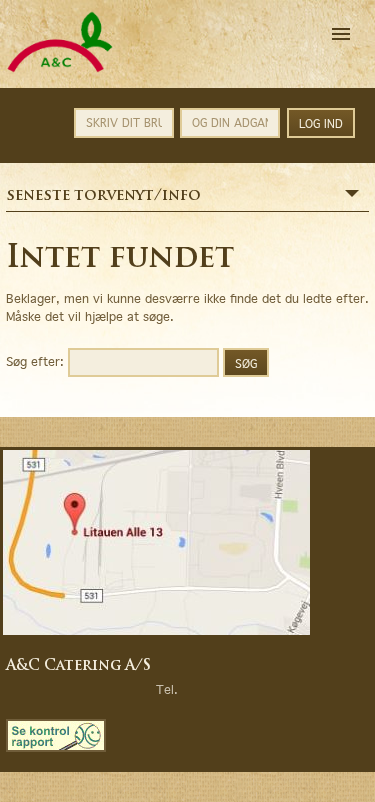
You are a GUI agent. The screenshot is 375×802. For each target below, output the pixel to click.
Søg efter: (35, 360)
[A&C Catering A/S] (60, 69)
